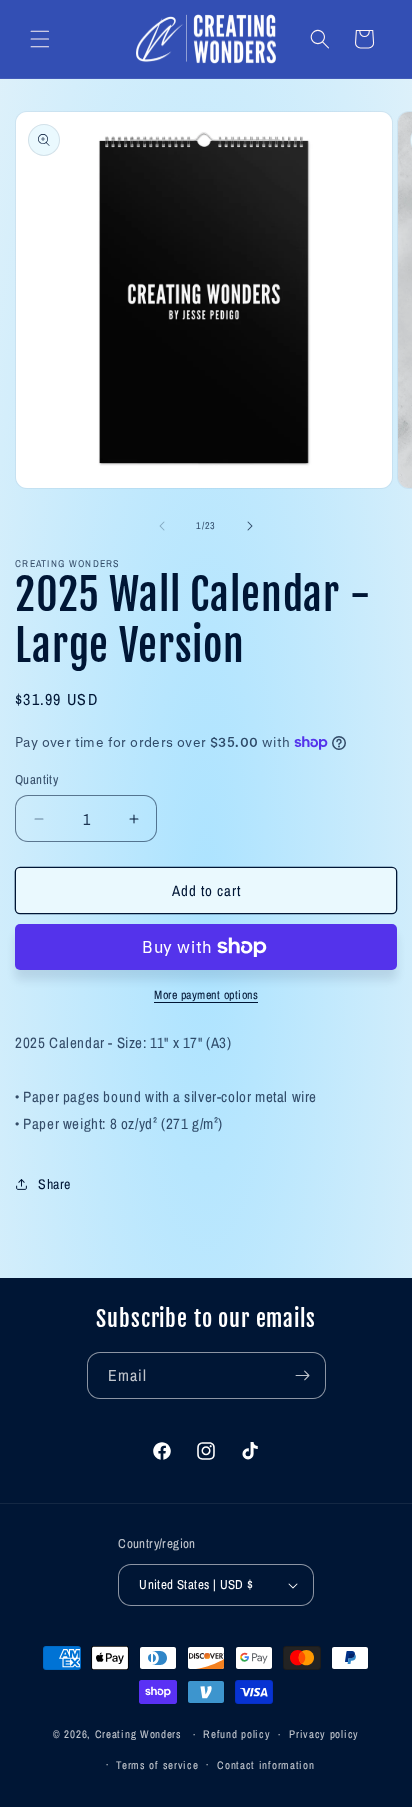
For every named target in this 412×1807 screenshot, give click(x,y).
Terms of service (157, 1765)
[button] (40, 39)
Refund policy (236, 1734)
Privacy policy (324, 1734)
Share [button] (54, 1184)
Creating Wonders (138, 1734)
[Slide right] (250, 526)
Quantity (36, 779)
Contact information (265, 1765)
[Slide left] (162, 526)
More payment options (206, 995)
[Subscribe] (303, 1375)
